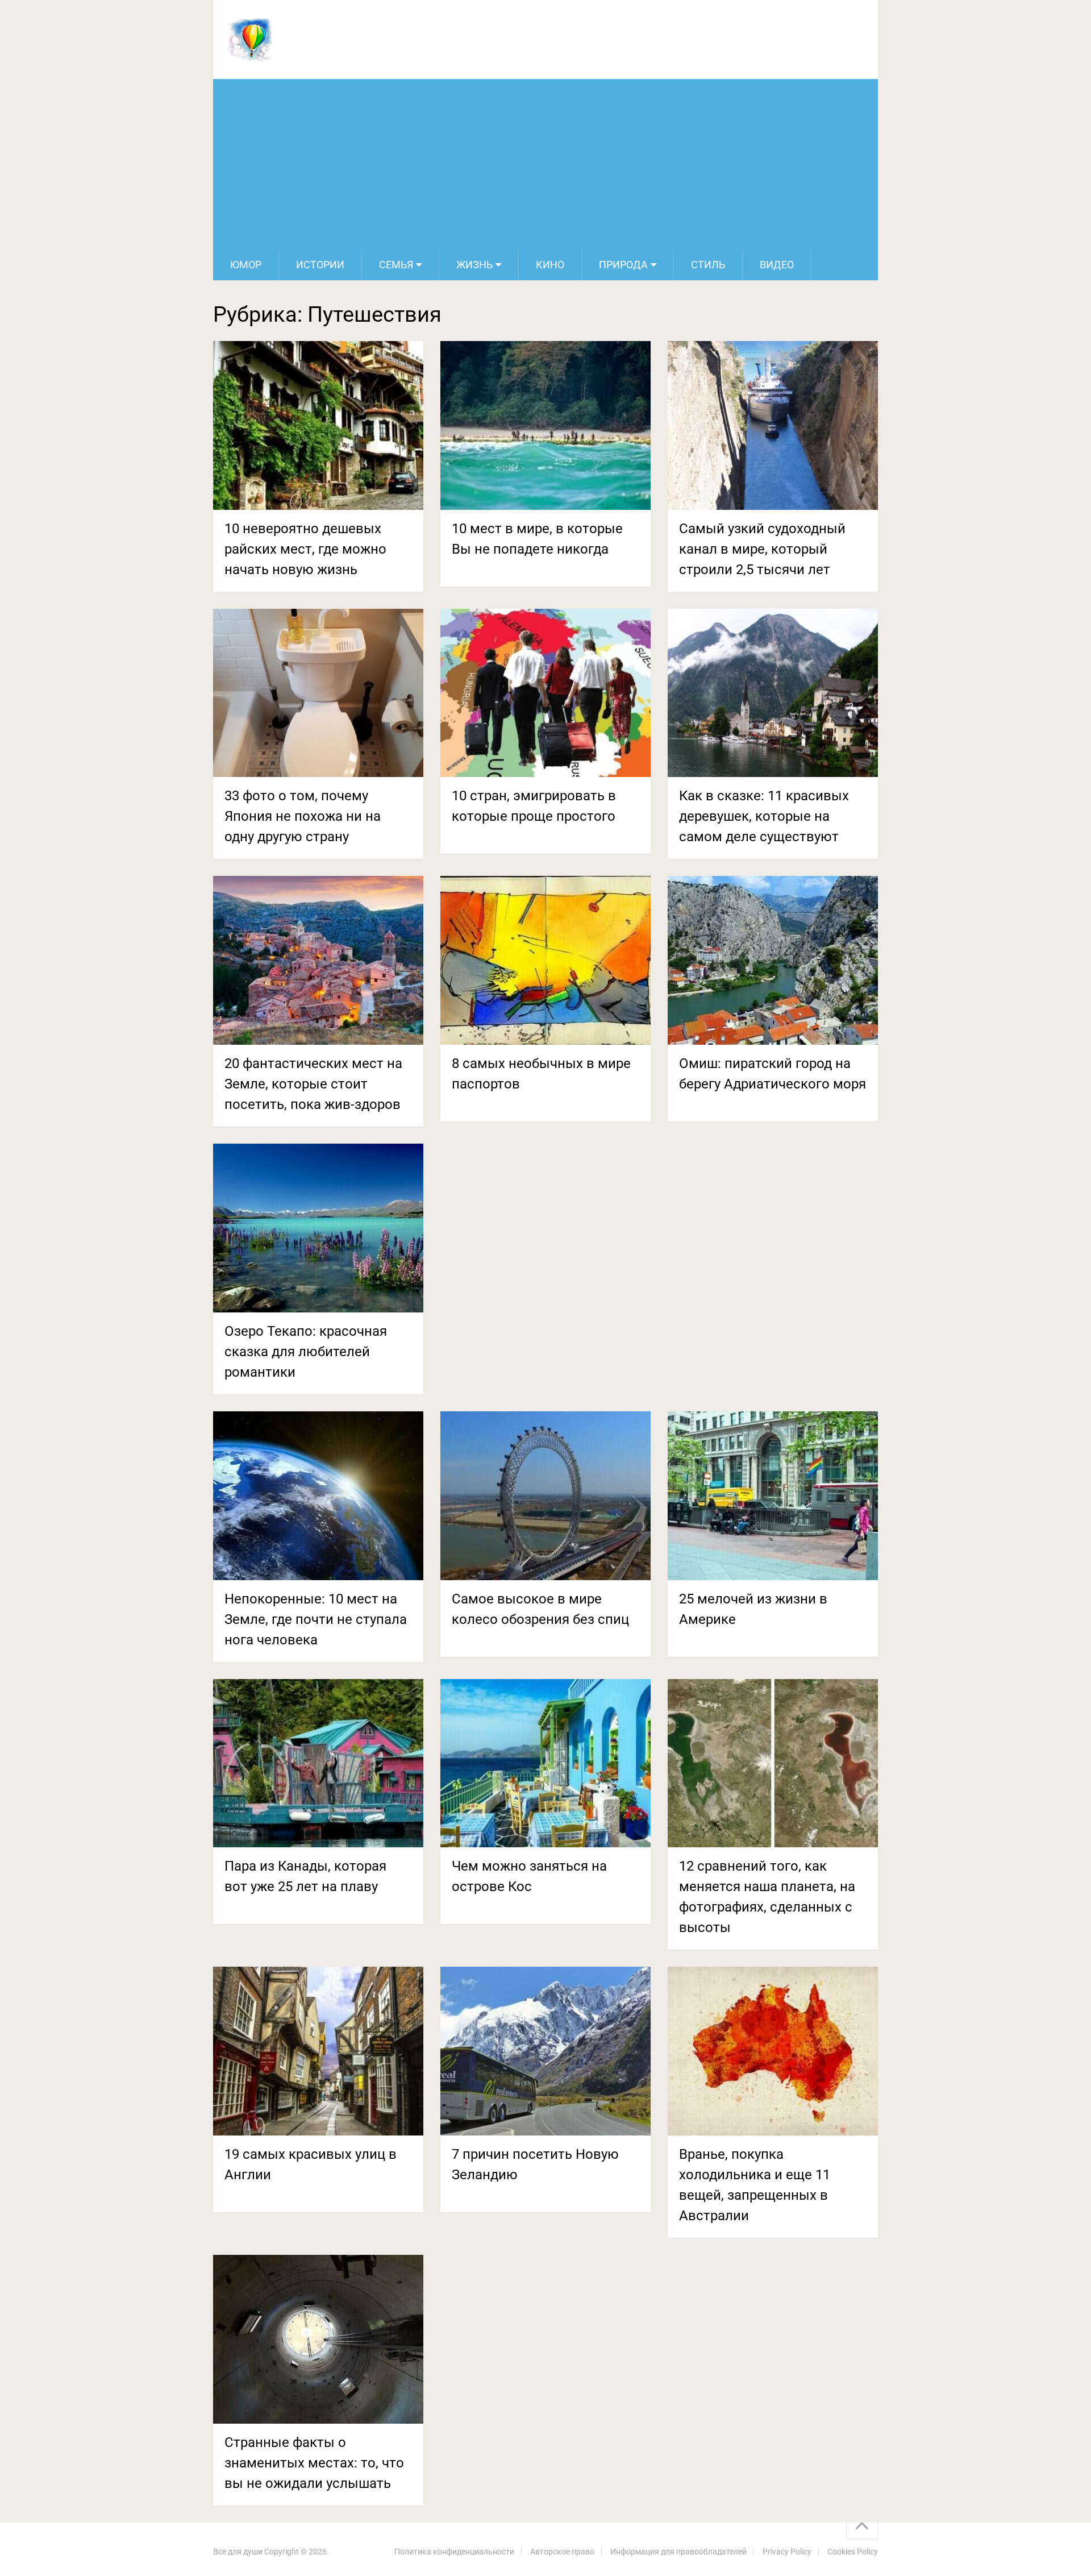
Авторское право (562, 2552)
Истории (320, 265)
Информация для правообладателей (678, 2552)
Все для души (238, 2552)
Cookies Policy (853, 2552)
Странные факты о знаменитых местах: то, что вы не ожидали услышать (314, 2463)
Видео (777, 265)
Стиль (708, 265)
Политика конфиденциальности (454, 2552)
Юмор (246, 265)
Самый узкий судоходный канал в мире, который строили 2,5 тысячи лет (762, 549)
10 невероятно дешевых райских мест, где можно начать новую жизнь (305, 549)
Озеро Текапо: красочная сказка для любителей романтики (306, 1352)
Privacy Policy (787, 2552)
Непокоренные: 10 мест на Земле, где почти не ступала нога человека (316, 1619)
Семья (396, 265)
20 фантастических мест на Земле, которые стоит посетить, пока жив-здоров (313, 1084)
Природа (623, 265)
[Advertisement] (545, 164)
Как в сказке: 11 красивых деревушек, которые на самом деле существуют (764, 816)
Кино (550, 265)
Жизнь (474, 265)
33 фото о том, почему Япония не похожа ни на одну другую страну (303, 816)
